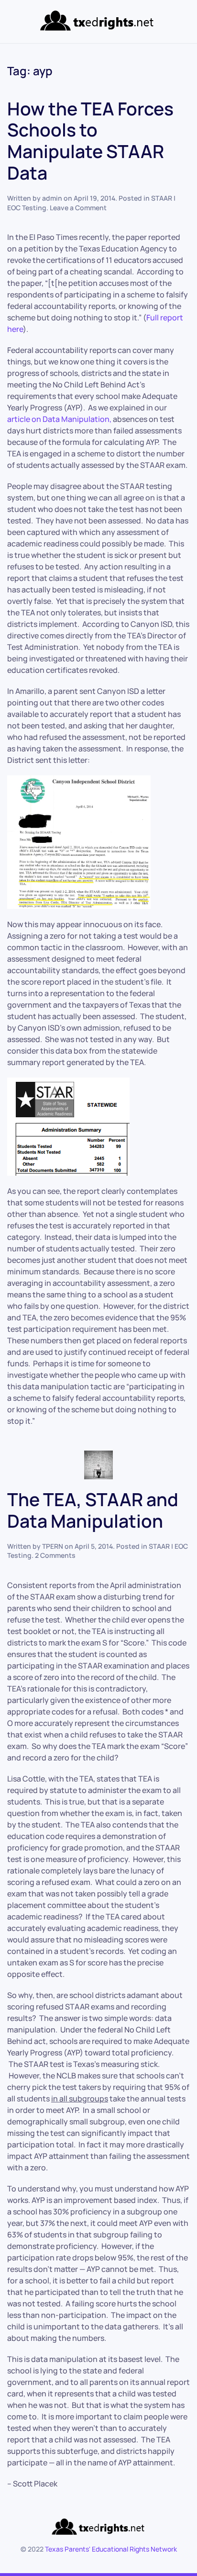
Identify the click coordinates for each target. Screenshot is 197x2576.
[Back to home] (99, 22)
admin (52, 198)
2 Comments (55, 1555)
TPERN (53, 1546)
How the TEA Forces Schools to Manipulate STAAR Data (90, 141)
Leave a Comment (78, 208)
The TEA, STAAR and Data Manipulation (93, 1510)
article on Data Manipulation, (59, 419)
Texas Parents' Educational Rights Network (111, 2549)
